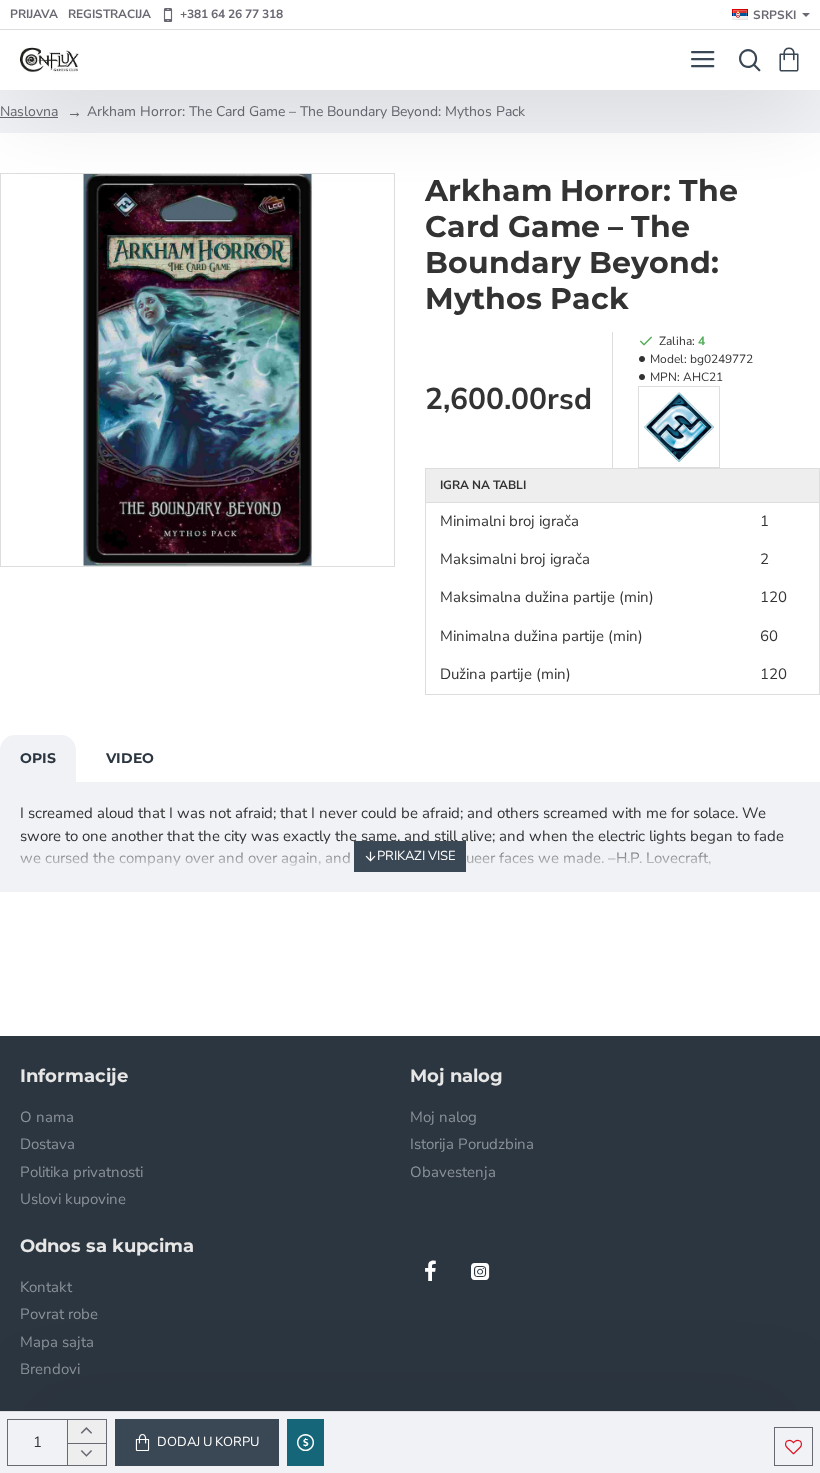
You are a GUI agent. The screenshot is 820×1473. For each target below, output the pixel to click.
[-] (86, 1454)
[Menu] (702, 60)
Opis (38, 758)
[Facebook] (430, 1271)
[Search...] (745, 60)
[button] (197, 1442)
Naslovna (29, 111)
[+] (86, 1431)
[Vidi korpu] (792, 60)
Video (130, 758)
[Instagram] (480, 1271)
